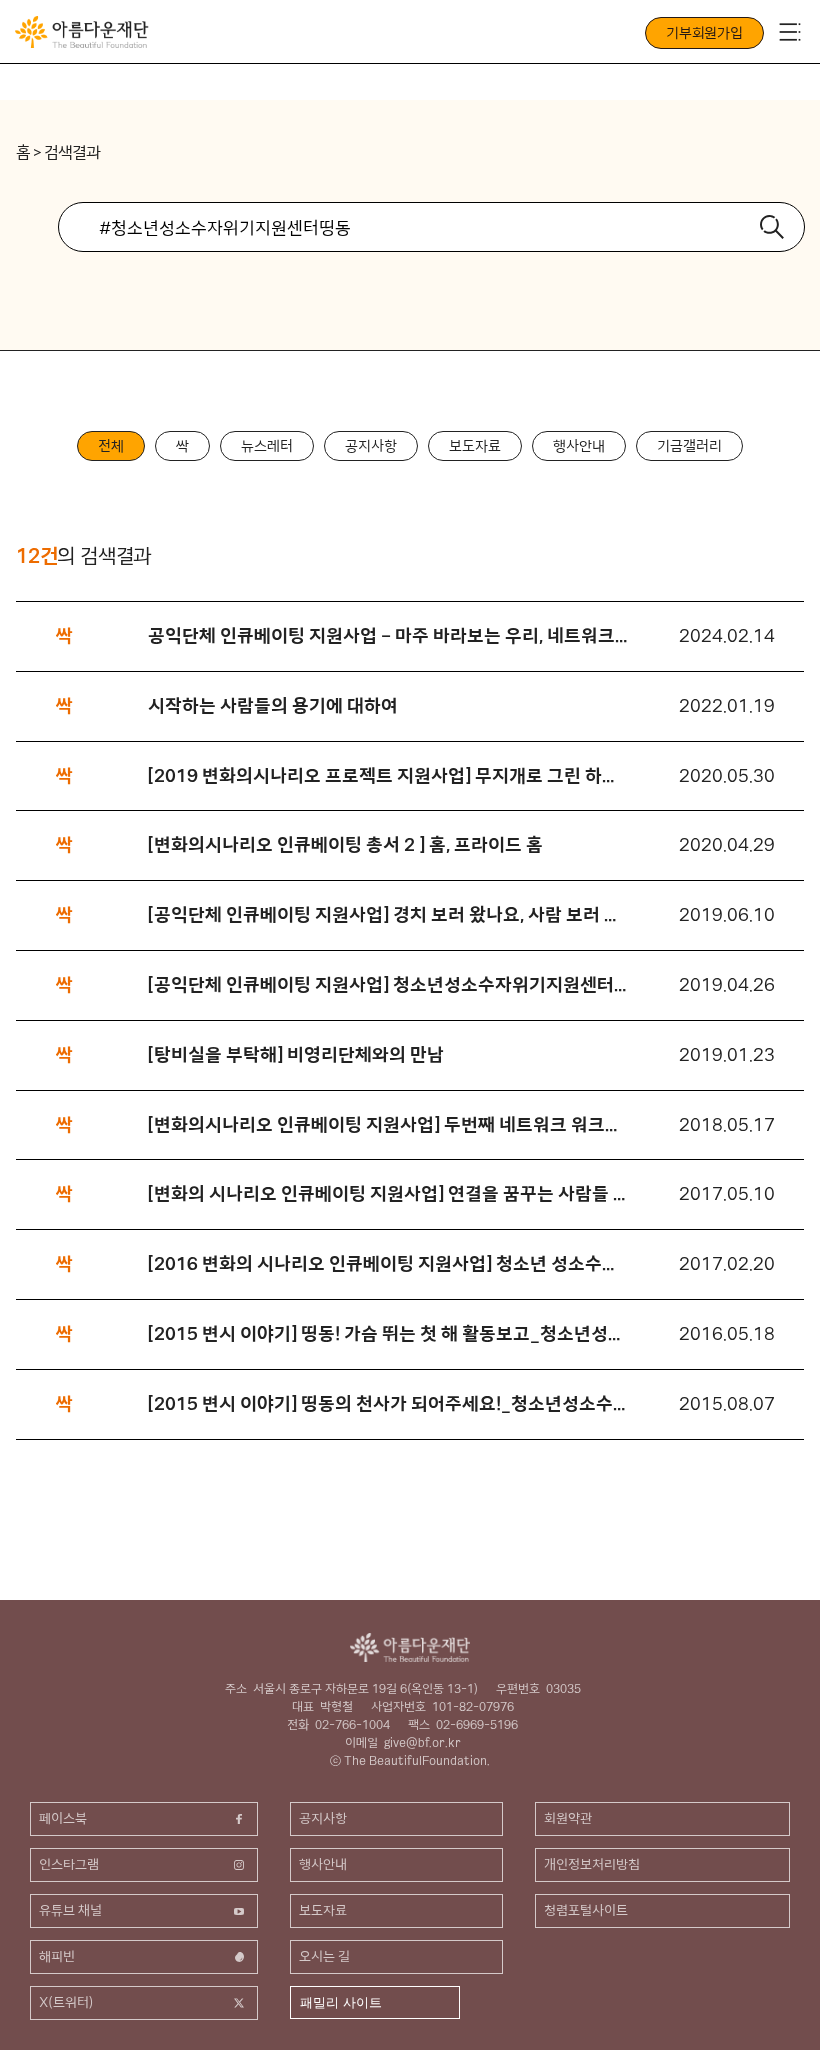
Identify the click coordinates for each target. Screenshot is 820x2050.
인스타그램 (69, 1864)
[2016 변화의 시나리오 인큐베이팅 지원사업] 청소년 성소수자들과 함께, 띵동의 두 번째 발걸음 (387, 1263)
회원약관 (568, 1818)
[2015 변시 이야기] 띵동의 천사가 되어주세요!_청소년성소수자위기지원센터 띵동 (387, 1403)
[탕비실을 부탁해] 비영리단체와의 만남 (296, 1054)
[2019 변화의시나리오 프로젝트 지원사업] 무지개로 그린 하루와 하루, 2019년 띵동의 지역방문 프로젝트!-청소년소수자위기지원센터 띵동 (387, 775)
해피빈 (57, 1956)
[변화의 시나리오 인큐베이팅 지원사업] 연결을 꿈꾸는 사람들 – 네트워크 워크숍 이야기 (387, 1193)
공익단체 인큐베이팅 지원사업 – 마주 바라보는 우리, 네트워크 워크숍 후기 (387, 635)
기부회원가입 (704, 33)
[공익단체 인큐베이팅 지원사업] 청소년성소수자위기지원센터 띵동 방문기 (387, 984)
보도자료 (475, 446)
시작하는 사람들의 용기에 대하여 (273, 705)
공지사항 (371, 446)
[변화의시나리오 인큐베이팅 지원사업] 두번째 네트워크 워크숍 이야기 (387, 1124)
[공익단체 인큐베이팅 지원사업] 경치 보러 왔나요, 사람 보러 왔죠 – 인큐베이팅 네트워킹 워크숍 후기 (387, 914)
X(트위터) (66, 2002)
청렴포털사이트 (586, 1910)
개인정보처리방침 (592, 1864)
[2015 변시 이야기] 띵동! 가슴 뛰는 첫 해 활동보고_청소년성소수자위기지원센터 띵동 (387, 1333)
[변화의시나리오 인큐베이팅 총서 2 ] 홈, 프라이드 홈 (345, 844)
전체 (111, 446)
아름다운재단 (410, 1647)
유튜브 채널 (70, 1910)
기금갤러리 (689, 446)
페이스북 (63, 1818)
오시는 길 (324, 1956)
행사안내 (579, 446)
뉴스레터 (267, 446)
